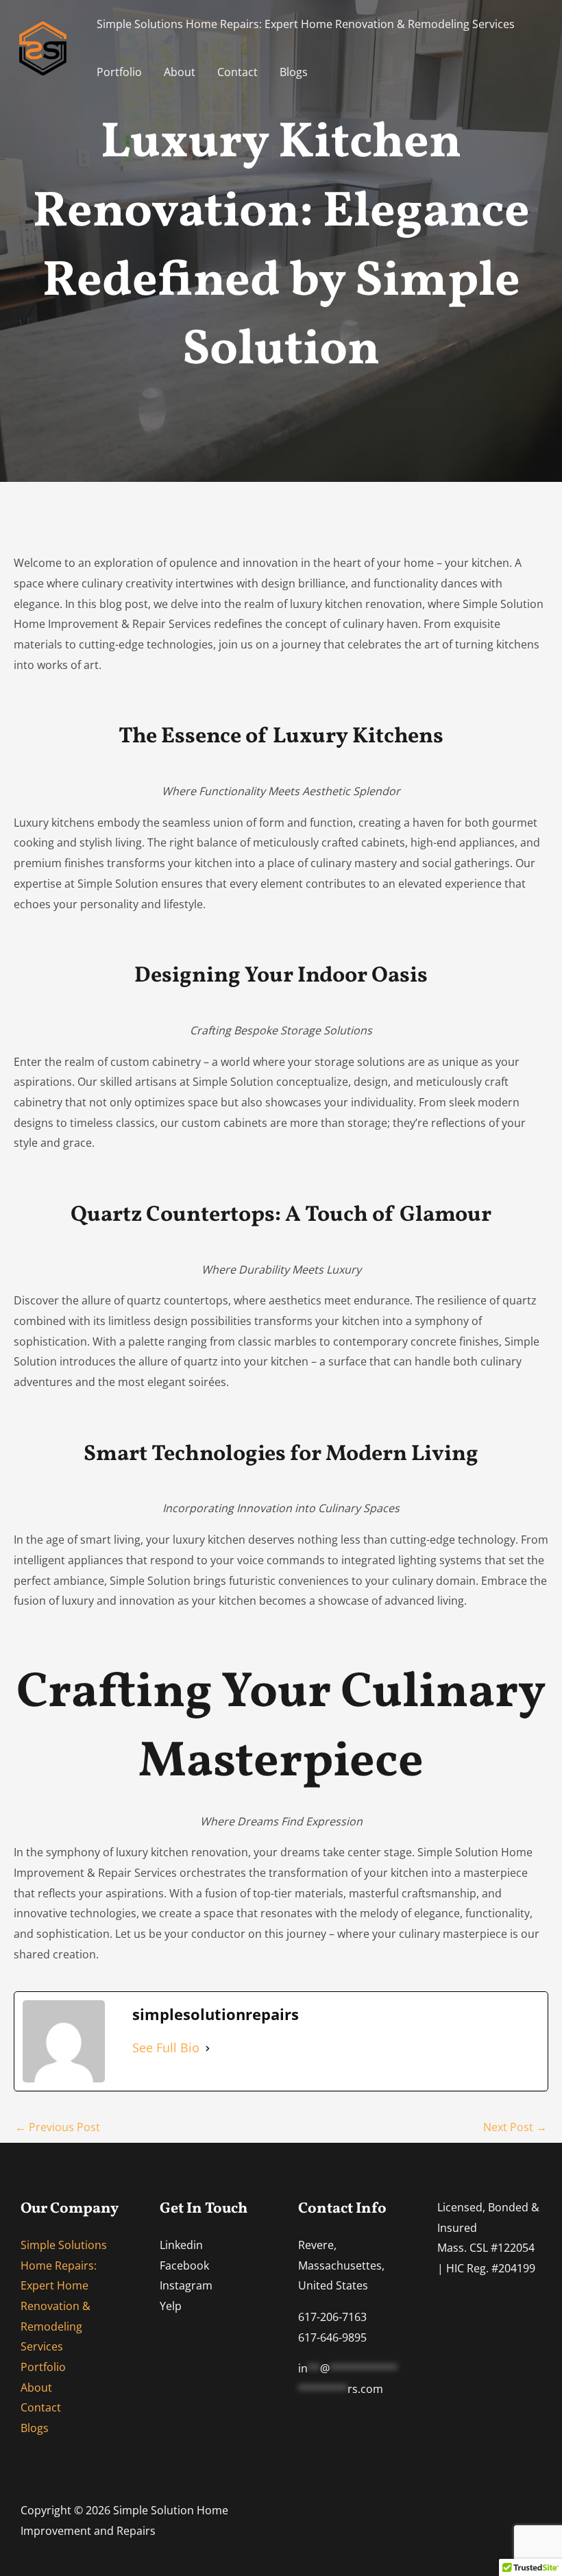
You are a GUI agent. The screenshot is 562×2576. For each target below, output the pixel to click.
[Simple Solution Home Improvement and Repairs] (43, 47)
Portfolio (119, 72)
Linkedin (181, 2245)
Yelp (171, 2306)
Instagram (186, 2285)
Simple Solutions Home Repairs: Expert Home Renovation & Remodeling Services (306, 24)
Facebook (184, 2265)
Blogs (294, 72)
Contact (237, 72)
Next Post (515, 2127)
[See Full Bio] (208, 2048)
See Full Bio (166, 2048)
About (180, 72)
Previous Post (58, 2127)
